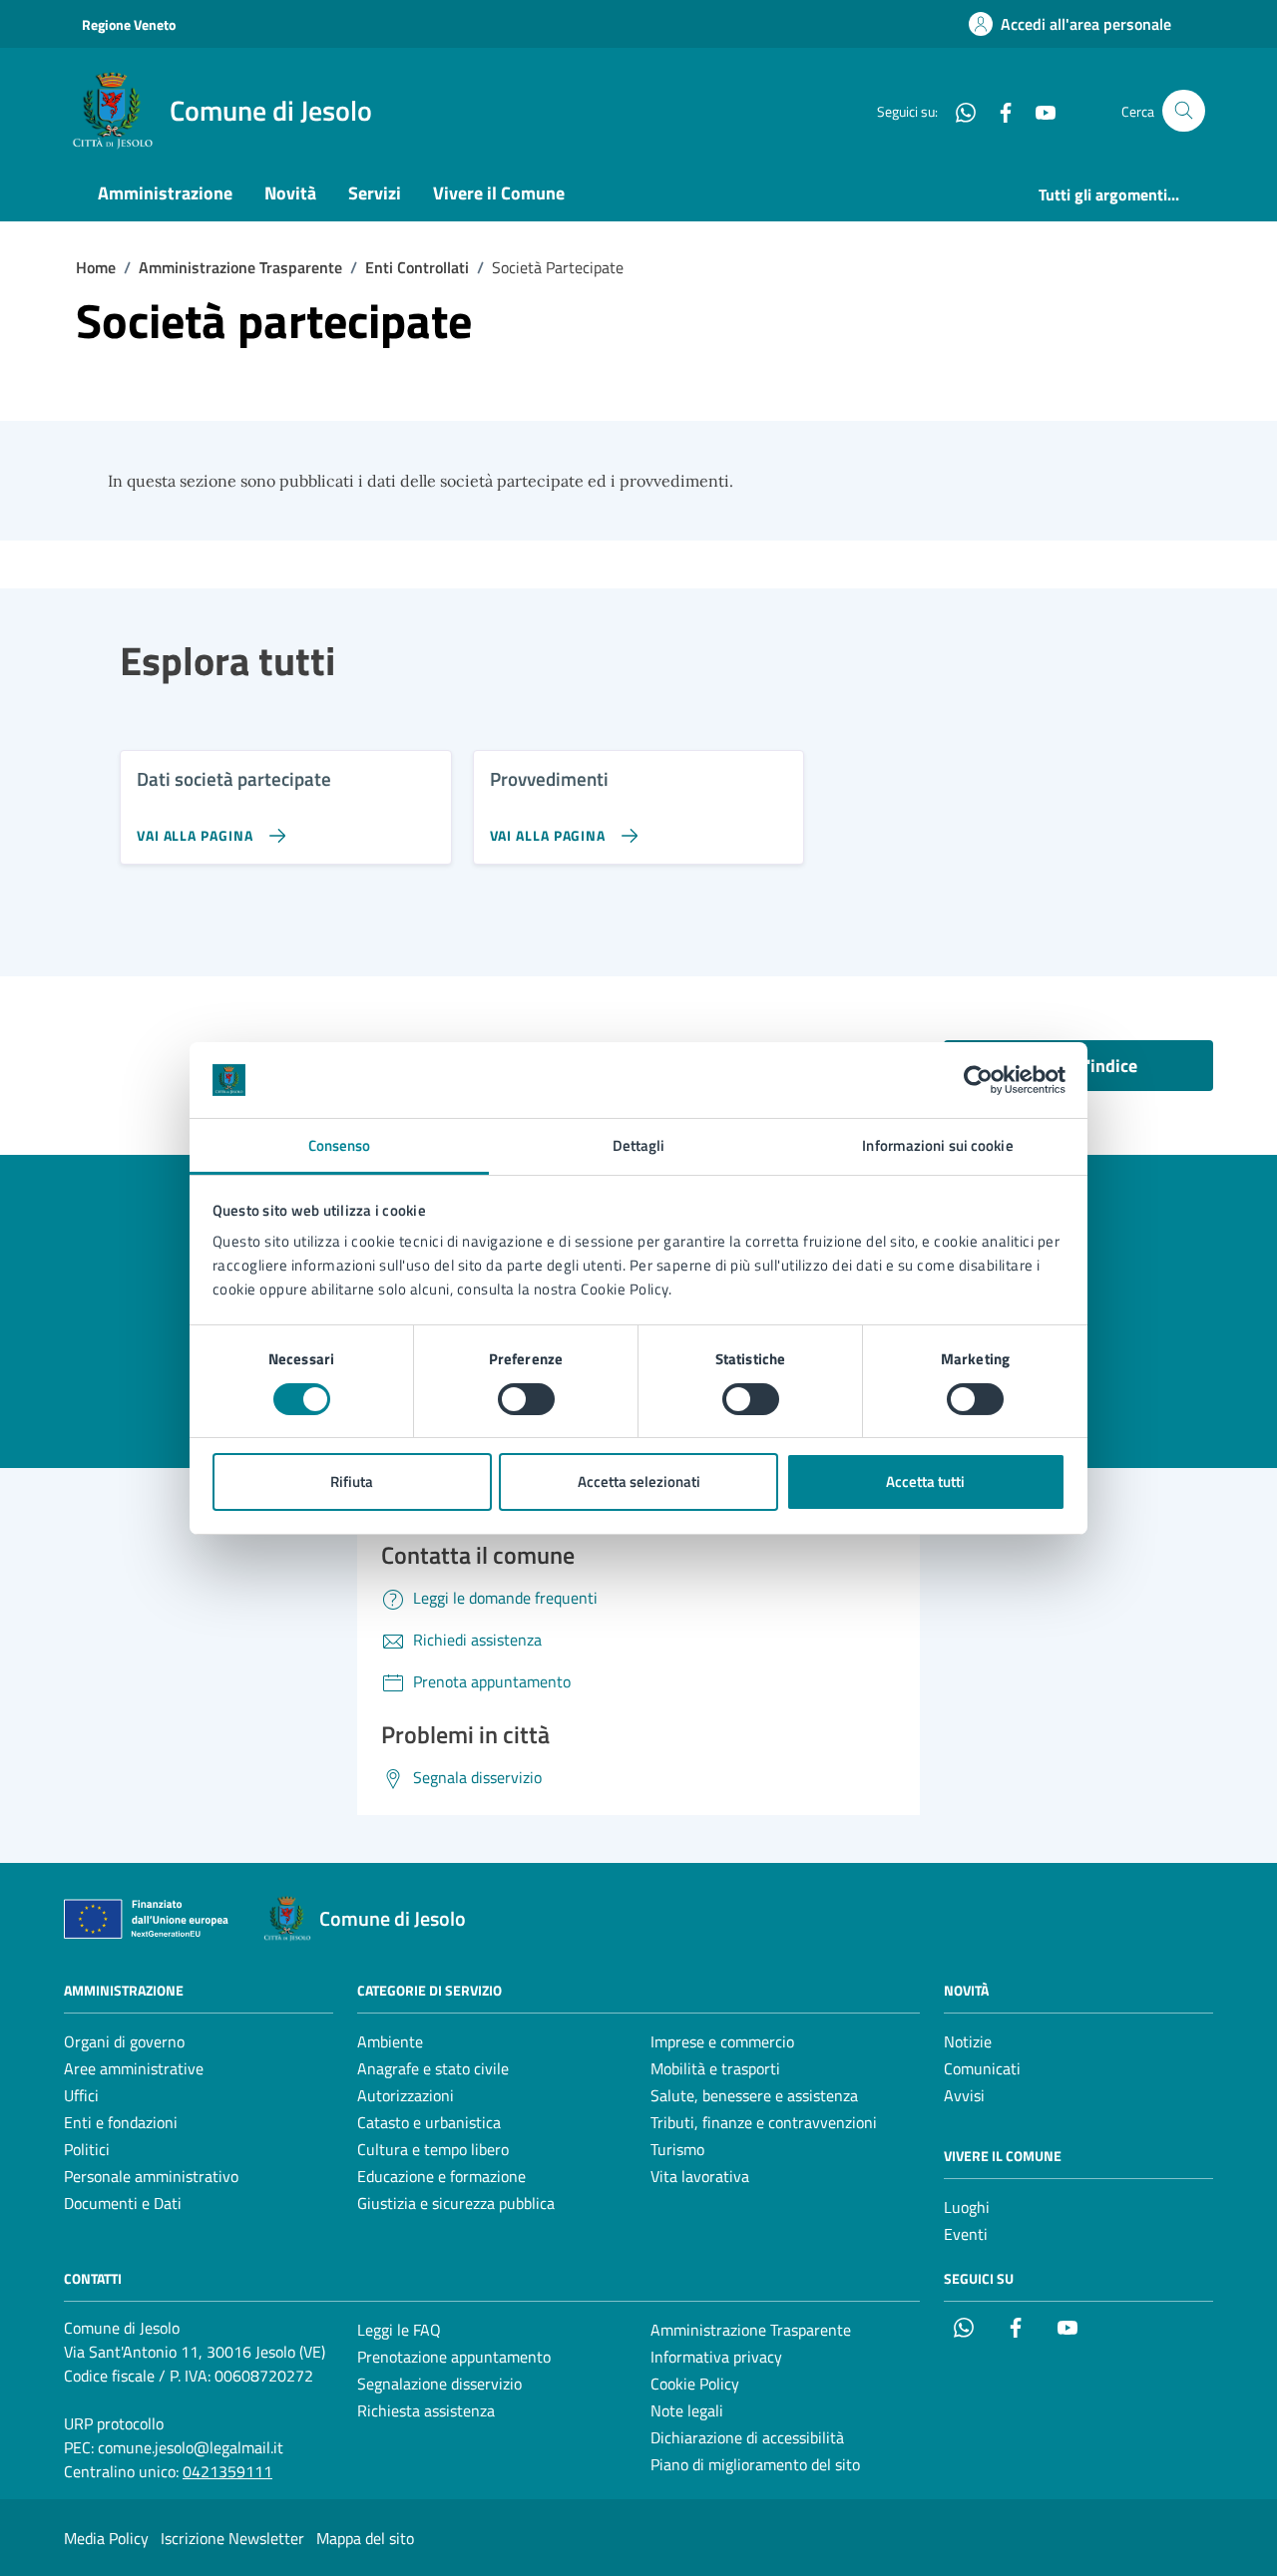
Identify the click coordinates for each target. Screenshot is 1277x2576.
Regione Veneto (129, 24)
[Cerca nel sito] (1184, 111)
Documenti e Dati (123, 2203)
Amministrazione (165, 193)
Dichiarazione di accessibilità (747, 2437)
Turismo (677, 2149)
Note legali (687, 2410)
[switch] (526, 1399)
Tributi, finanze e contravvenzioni (764, 2122)
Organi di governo (124, 2041)
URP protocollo (114, 2423)
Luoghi (967, 2207)
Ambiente (390, 2041)
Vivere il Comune (499, 193)
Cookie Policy (695, 2384)
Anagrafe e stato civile (433, 2068)
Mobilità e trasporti (715, 2068)
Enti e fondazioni (121, 2122)
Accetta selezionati (639, 1481)
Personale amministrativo (151, 2176)
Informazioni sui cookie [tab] (937, 1145)
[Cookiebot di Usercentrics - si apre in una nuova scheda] (978, 1080)
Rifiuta (352, 1481)
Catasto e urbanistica (429, 2122)
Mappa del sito (365, 2538)
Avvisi (964, 2095)
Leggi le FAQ (399, 2330)
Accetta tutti (925, 1481)
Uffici (81, 2095)
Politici (87, 2149)
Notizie (968, 2041)
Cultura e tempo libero (433, 2149)
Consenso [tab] (340, 1145)
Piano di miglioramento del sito (755, 2464)
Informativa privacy (716, 2357)
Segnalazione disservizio (439, 2384)
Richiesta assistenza (426, 2410)
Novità (290, 193)
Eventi (966, 2234)
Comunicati (982, 2068)
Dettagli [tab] (639, 1145)
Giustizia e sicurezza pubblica (456, 2203)
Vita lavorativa (700, 2176)
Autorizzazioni (406, 2095)
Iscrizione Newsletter (232, 2538)
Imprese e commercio (722, 2041)
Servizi (375, 193)
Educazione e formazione (441, 2176)
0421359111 (227, 2471)
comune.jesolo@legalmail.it (191, 2447)
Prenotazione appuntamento (454, 2357)
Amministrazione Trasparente (751, 2330)
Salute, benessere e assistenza (754, 2095)
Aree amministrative (134, 2068)
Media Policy (106, 2538)
